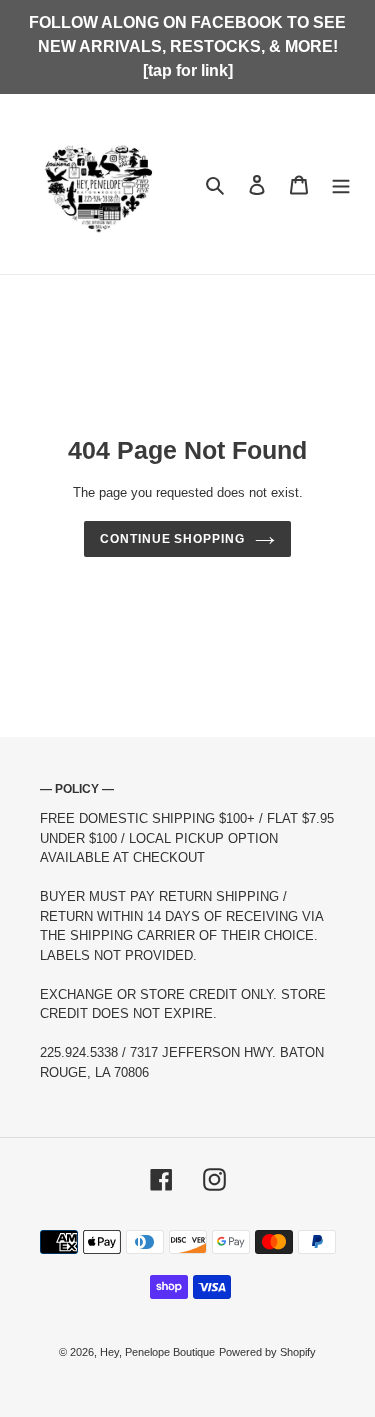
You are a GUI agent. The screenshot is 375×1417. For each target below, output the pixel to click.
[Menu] (341, 183)
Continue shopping (172, 539)
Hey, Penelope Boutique (157, 1352)
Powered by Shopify (267, 1352)
